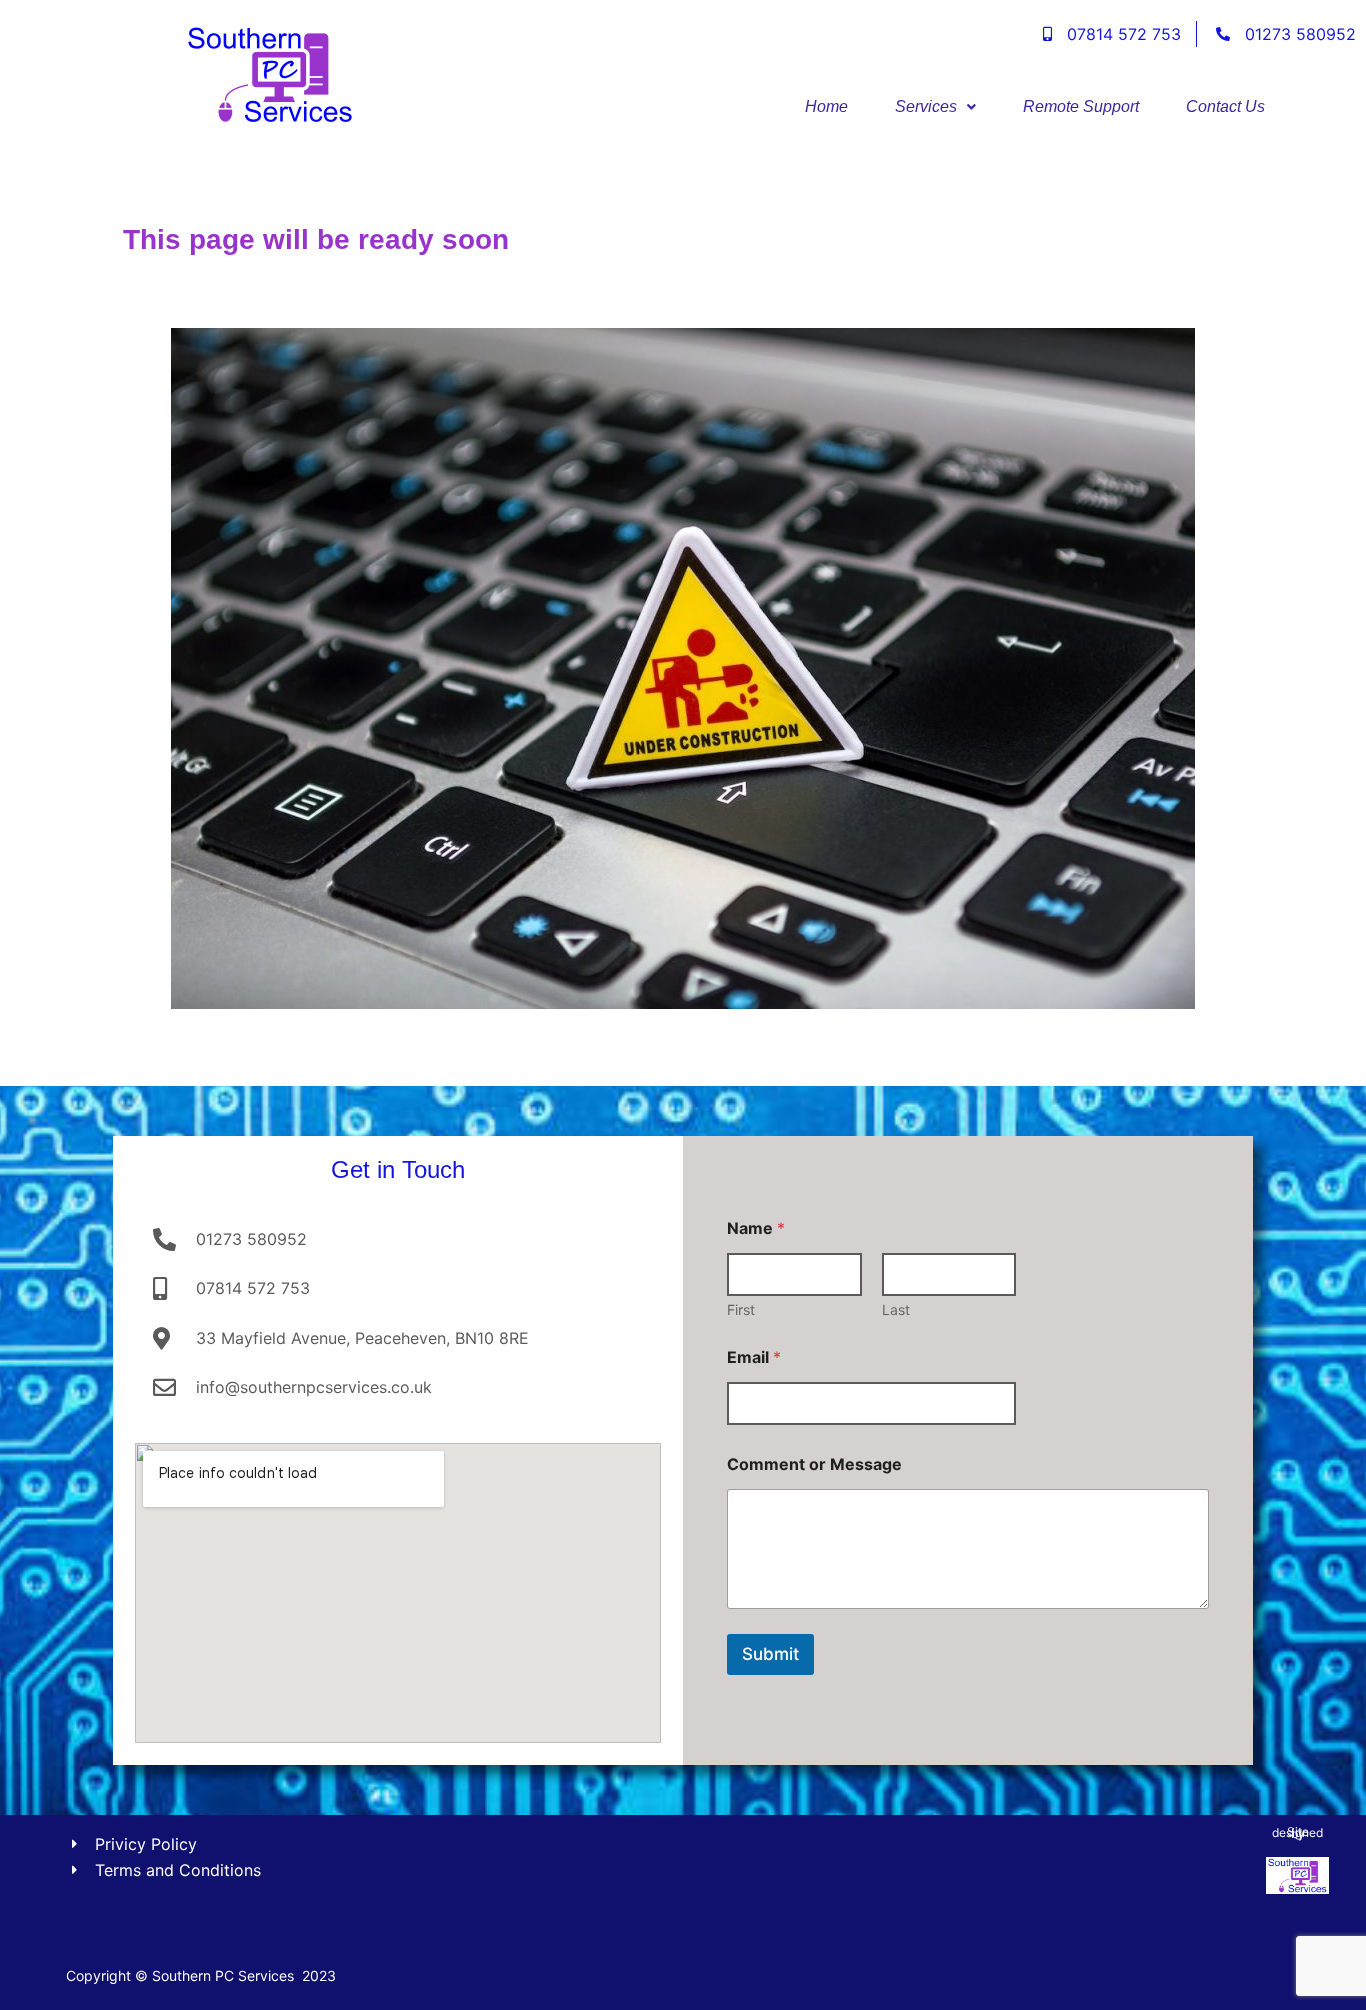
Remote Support (1081, 106)
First (741, 1309)
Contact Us (1225, 106)
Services (926, 106)
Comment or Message (814, 1464)
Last (896, 1309)
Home (826, 106)
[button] (935, 107)
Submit (770, 1654)
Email (754, 1357)
